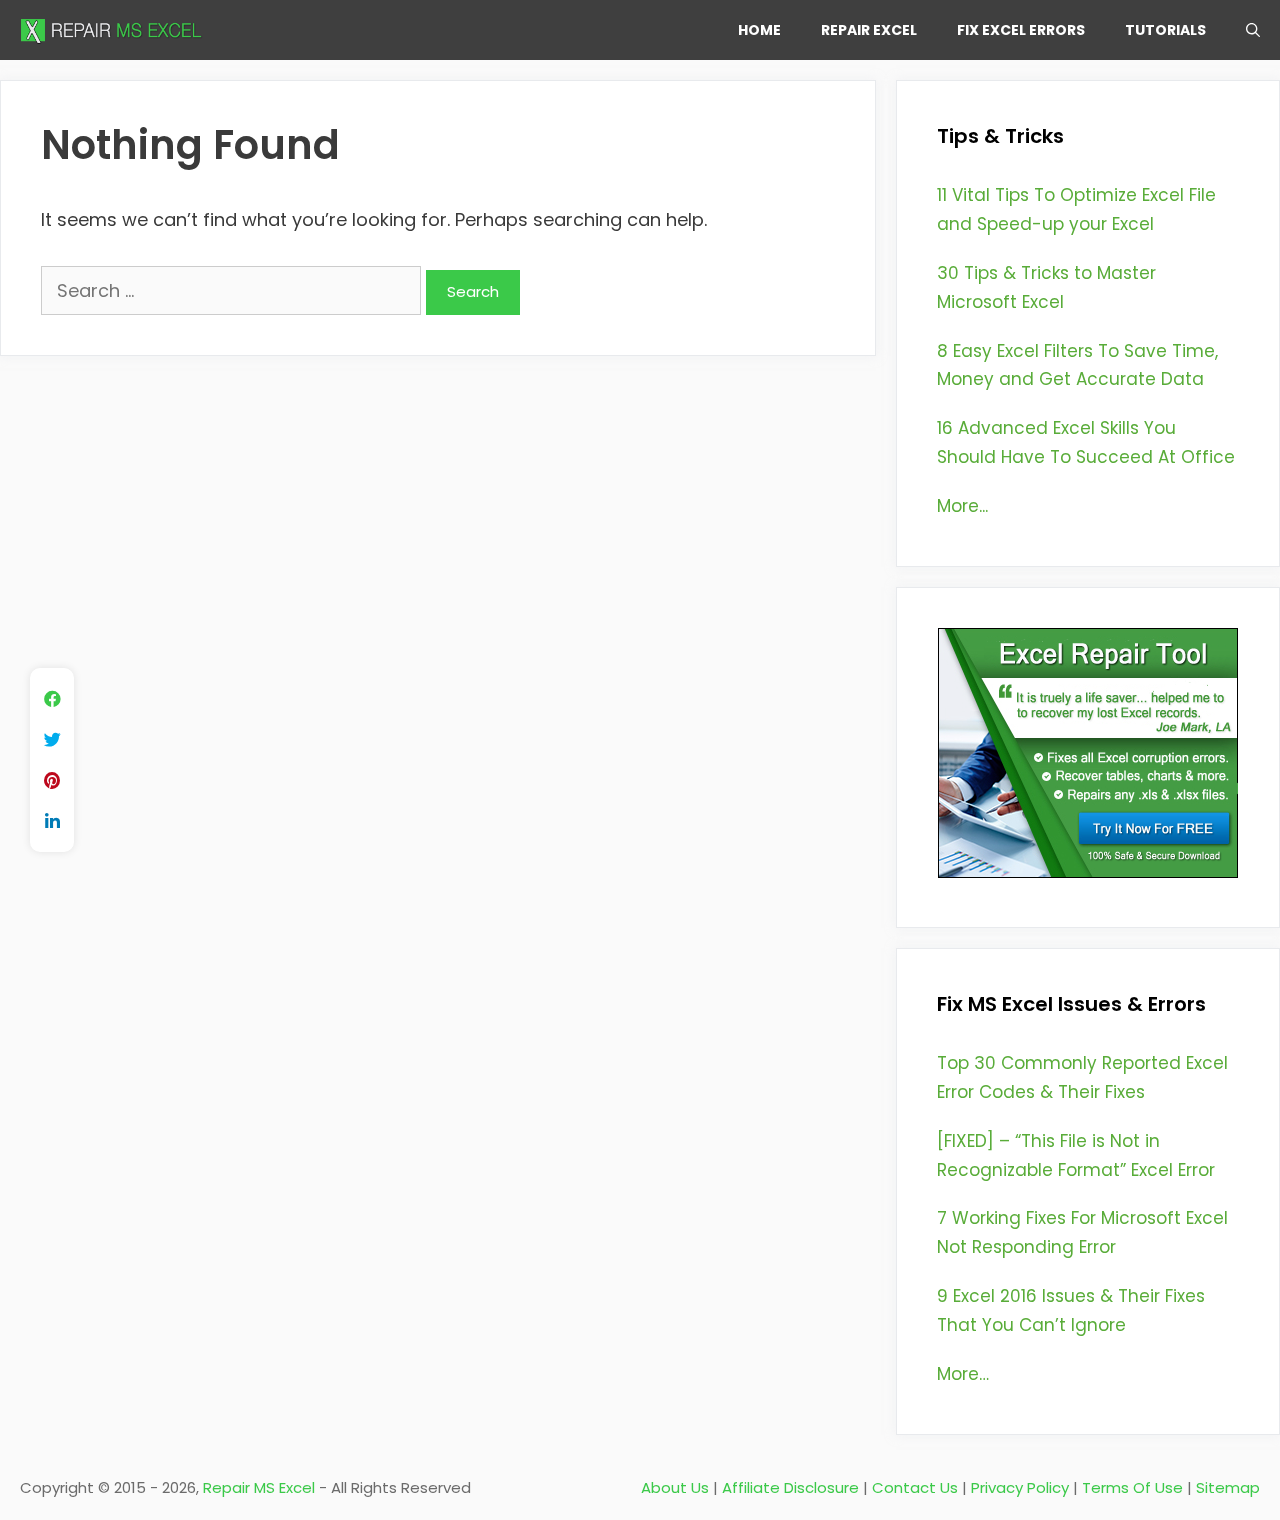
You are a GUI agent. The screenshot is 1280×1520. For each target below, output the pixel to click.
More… (963, 1374)
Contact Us (915, 1487)
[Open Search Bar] (1253, 30)
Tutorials (1165, 30)
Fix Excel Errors (1021, 30)
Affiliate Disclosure (790, 1487)
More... (962, 506)
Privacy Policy (1020, 1487)
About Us (675, 1487)
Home (759, 30)
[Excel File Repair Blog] (115, 30)
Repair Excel (869, 30)
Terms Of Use (1132, 1487)
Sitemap (1228, 1487)
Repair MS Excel (259, 1487)
